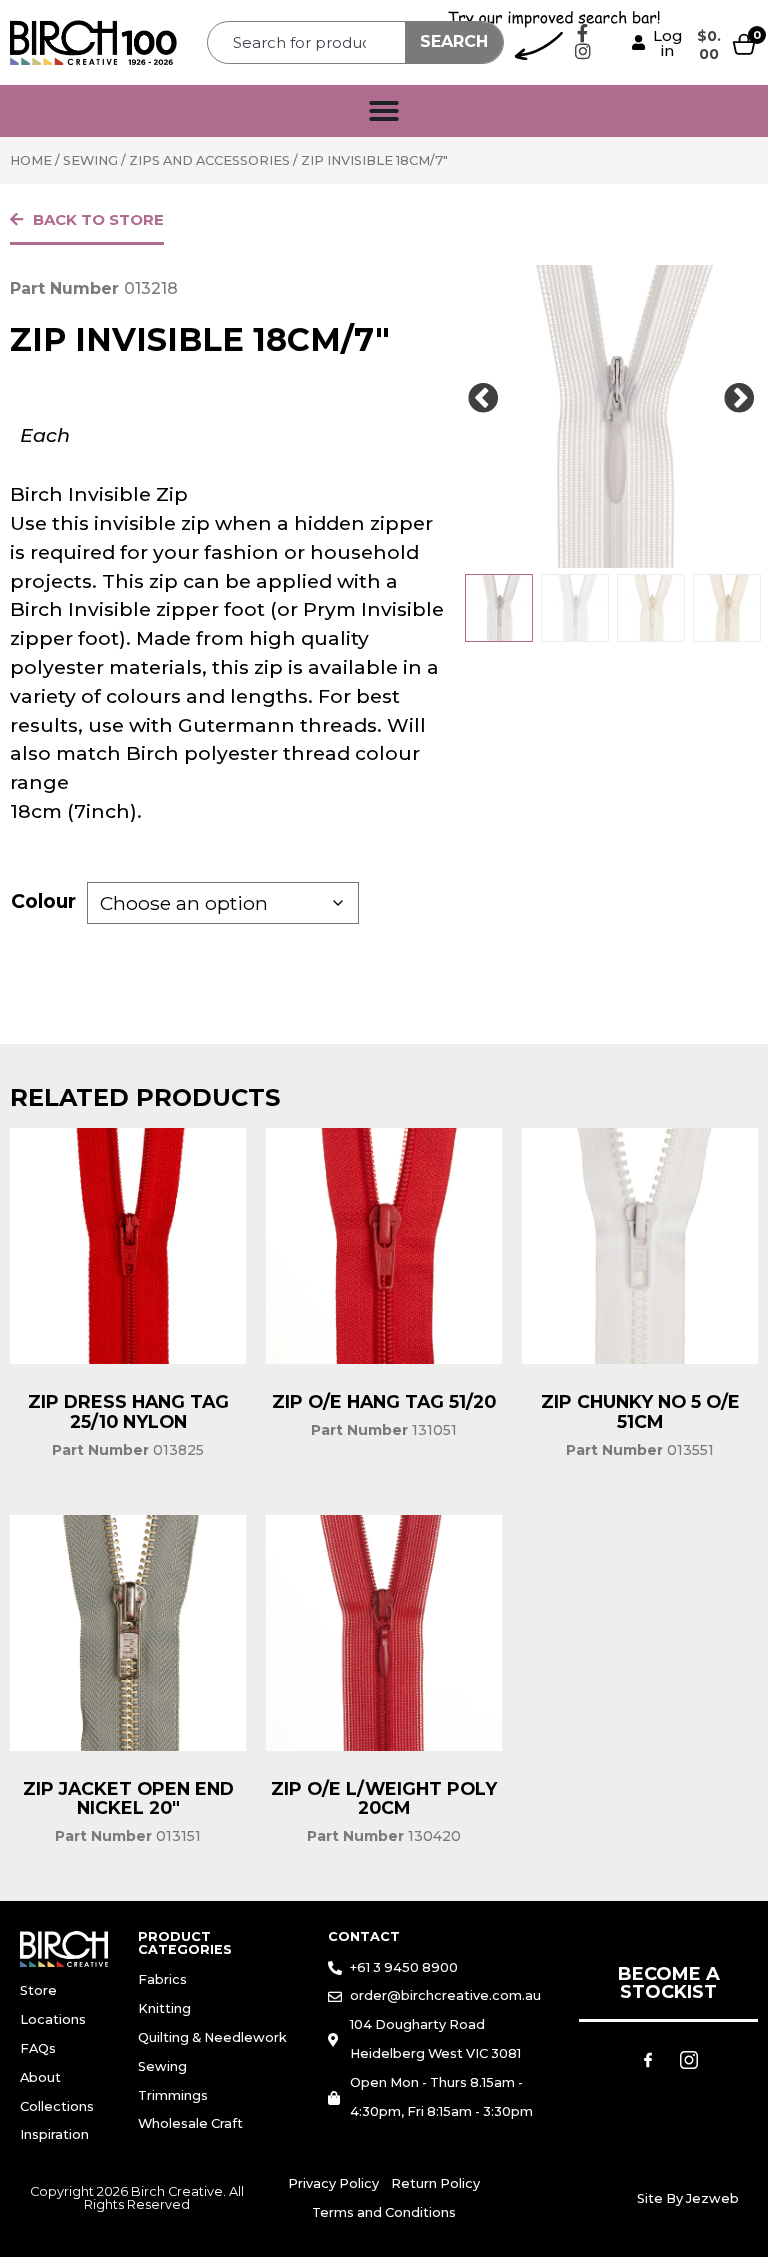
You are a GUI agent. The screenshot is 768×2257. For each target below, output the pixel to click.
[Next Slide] (740, 399)
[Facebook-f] (583, 33)
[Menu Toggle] (384, 111)
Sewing (90, 160)
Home (31, 160)
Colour (43, 901)
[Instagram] (583, 51)
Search (454, 41)
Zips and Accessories (209, 160)
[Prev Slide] (484, 399)
